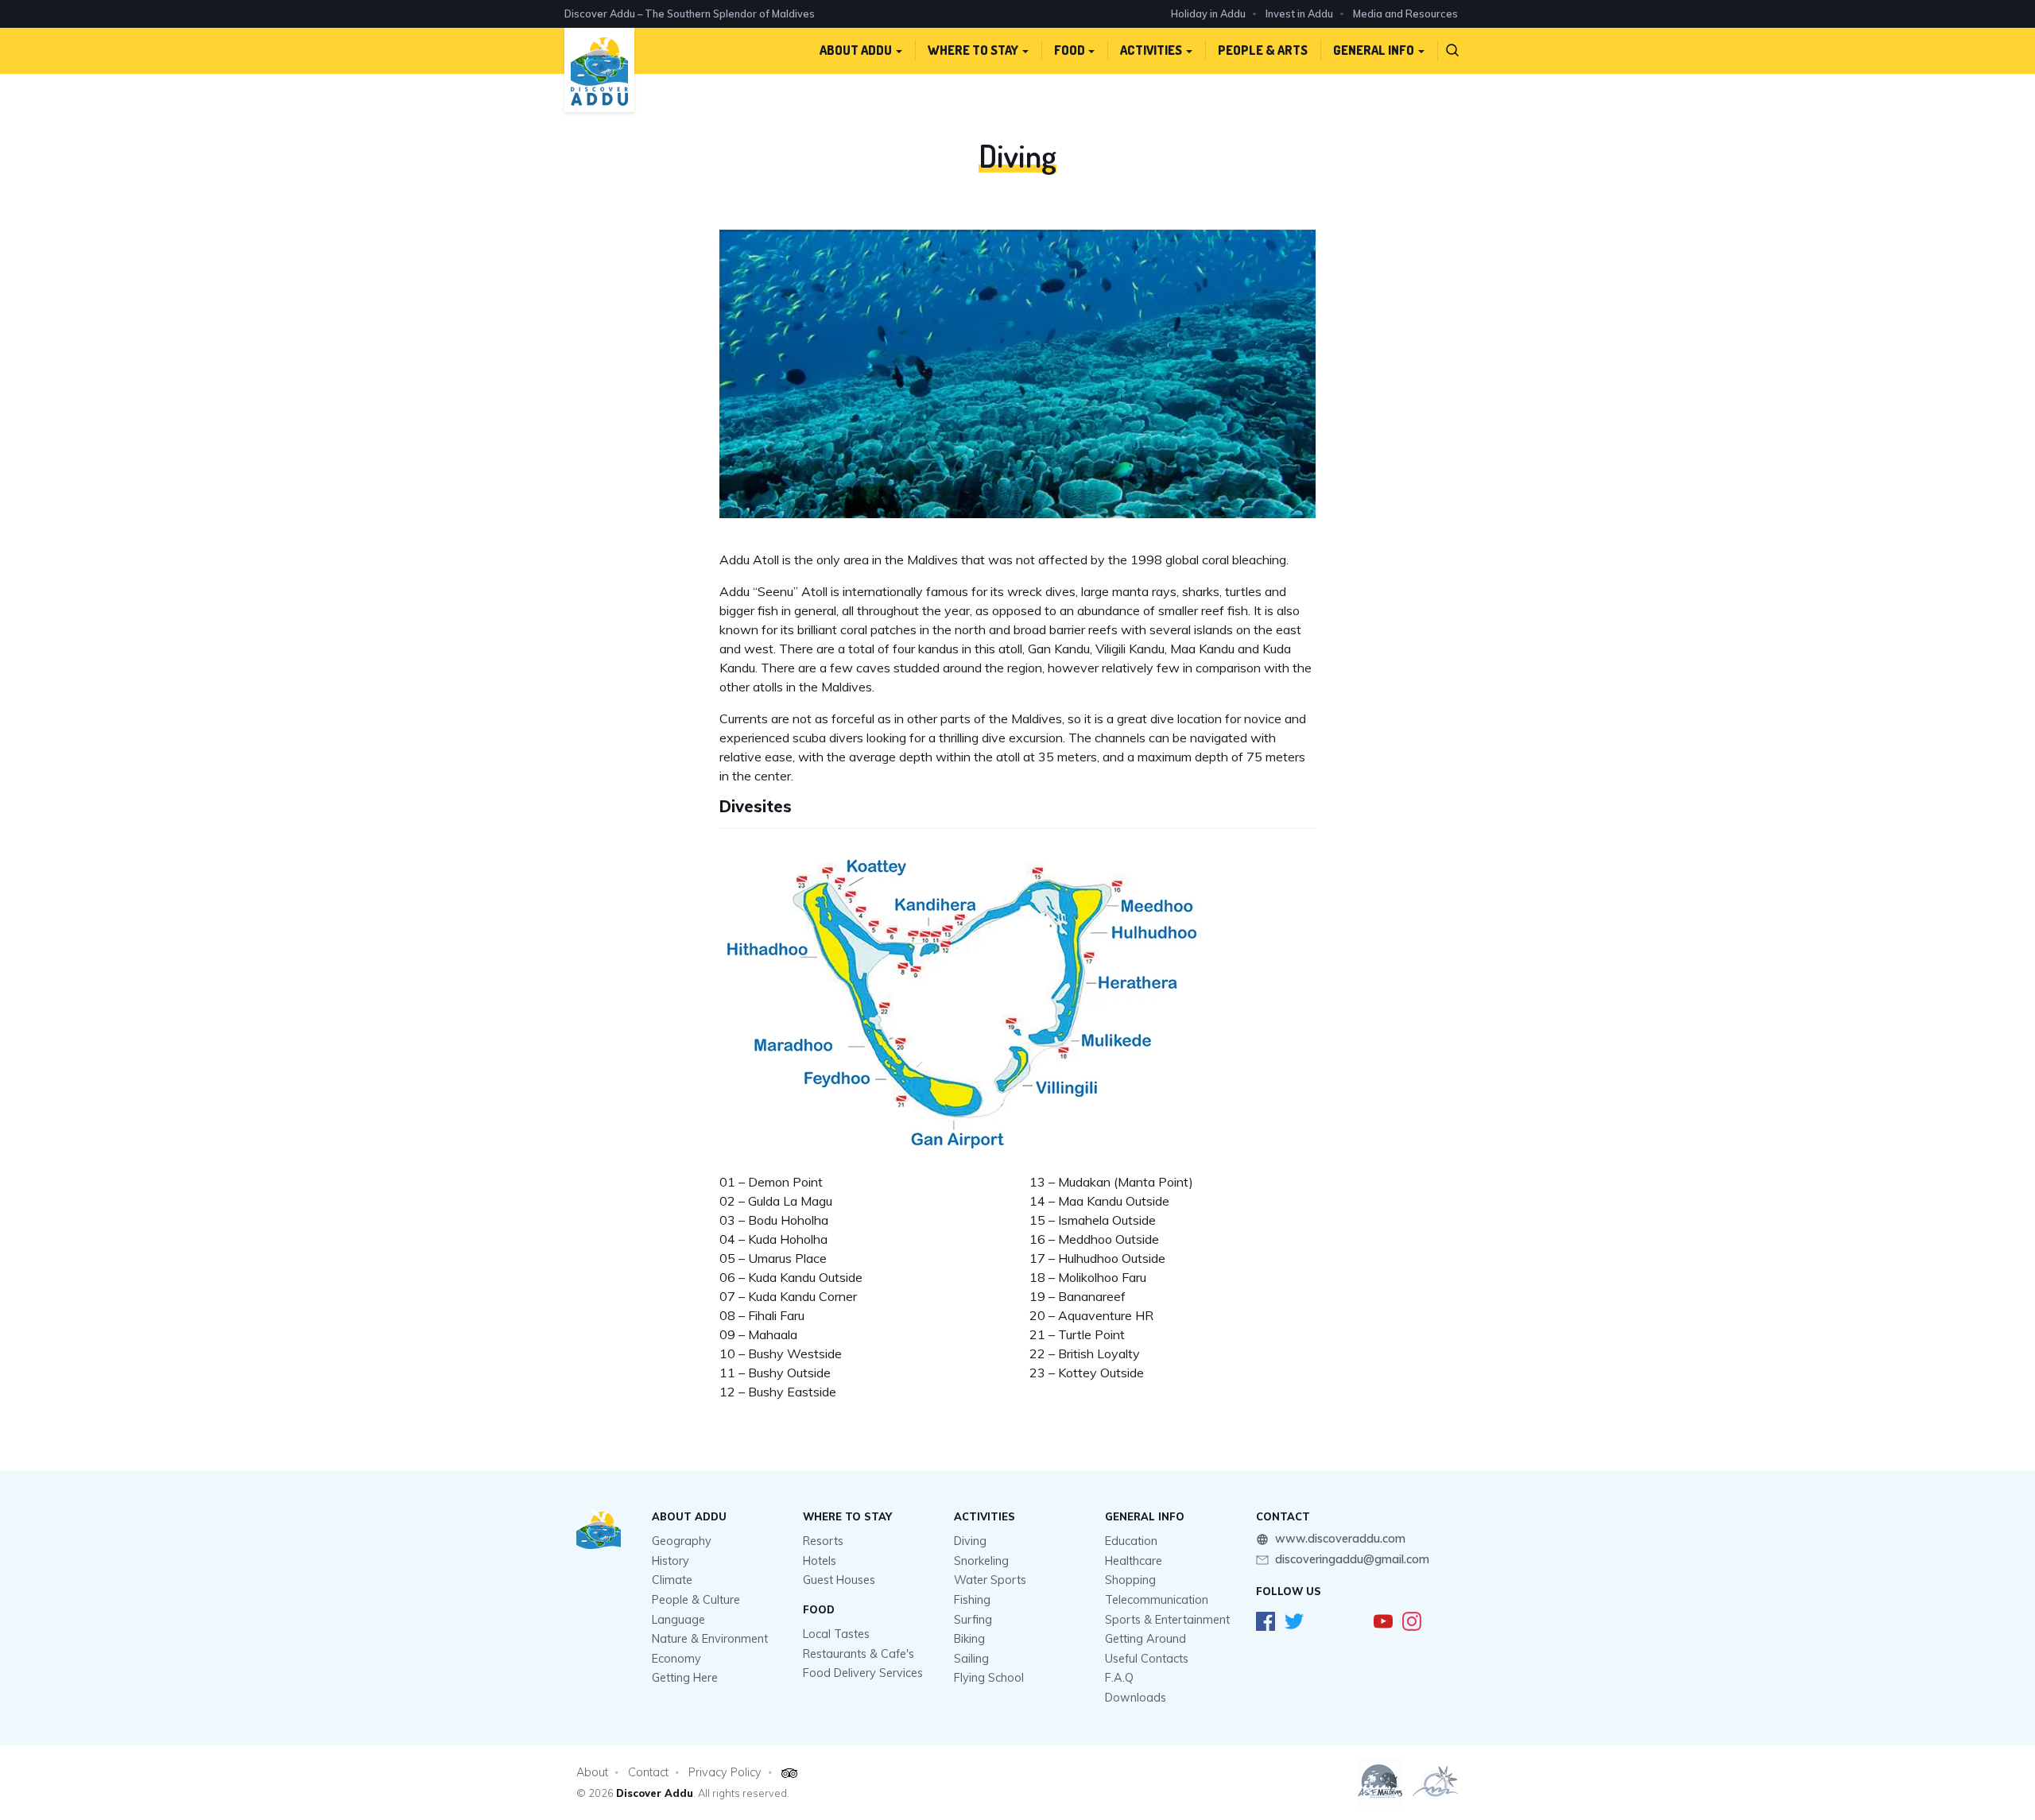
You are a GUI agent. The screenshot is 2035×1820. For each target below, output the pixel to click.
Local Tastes (836, 1634)
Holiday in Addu (1208, 14)
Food (1070, 50)
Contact (648, 1772)
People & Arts (1263, 50)
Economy (676, 1659)
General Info (1374, 50)
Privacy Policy (725, 1772)
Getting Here (685, 1678)
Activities (1151, 50)
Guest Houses (839, 1580)
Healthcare (1134, 1561)
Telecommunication (1157, 1600)
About (592, 1772)
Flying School (989, 1678)
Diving (970, 1541)
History (671, 1561)
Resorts (823, 1541)
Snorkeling (981, 1561)
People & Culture (696, 1600)
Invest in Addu (1299, 14)
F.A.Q (1119, 1678)
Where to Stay (973, 50)
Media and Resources (1405, 14)
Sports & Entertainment (1167, 1620)
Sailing (971, 1659)
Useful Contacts (1147, 1659)
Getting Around (1145, 1639)
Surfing (973, 1620)
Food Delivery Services (863, 1673)
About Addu (856, 50)
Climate (672, 1580)
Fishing (972, 1600)
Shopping (1130, 1580)
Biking (969, 1639)
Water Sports (990, 1580)
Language (678, 1620)
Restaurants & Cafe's (859, 1654)
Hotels (820, 1561)
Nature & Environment (710, 1639)
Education (1131, 1541)
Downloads (1136, 1698)
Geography (682, 1541)
